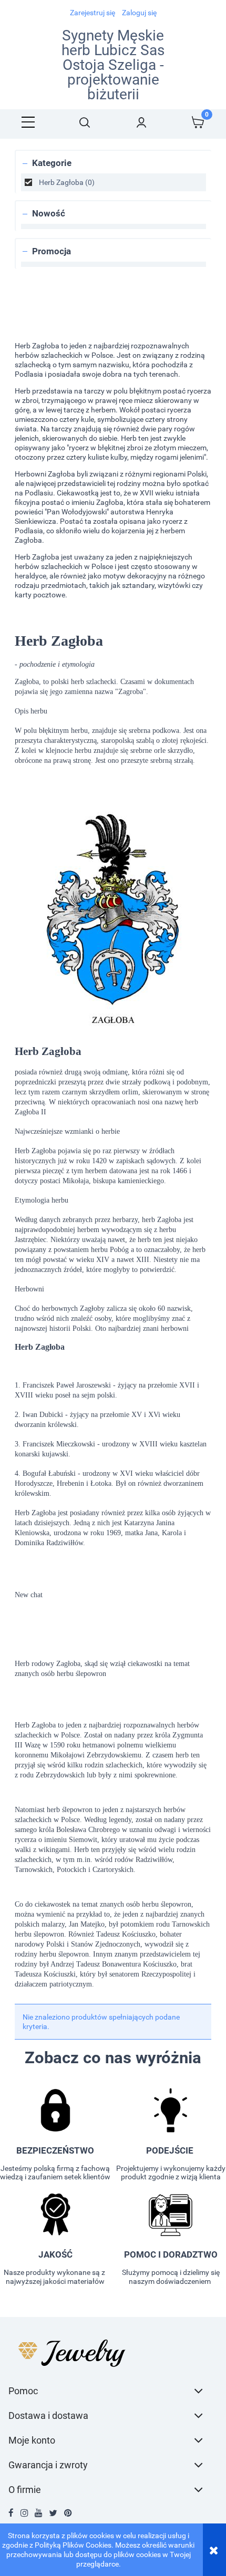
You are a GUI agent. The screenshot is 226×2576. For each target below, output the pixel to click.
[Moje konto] (141, 122)
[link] (114, 182)
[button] (28, 122)
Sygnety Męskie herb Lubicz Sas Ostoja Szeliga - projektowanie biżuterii (113, 65)
